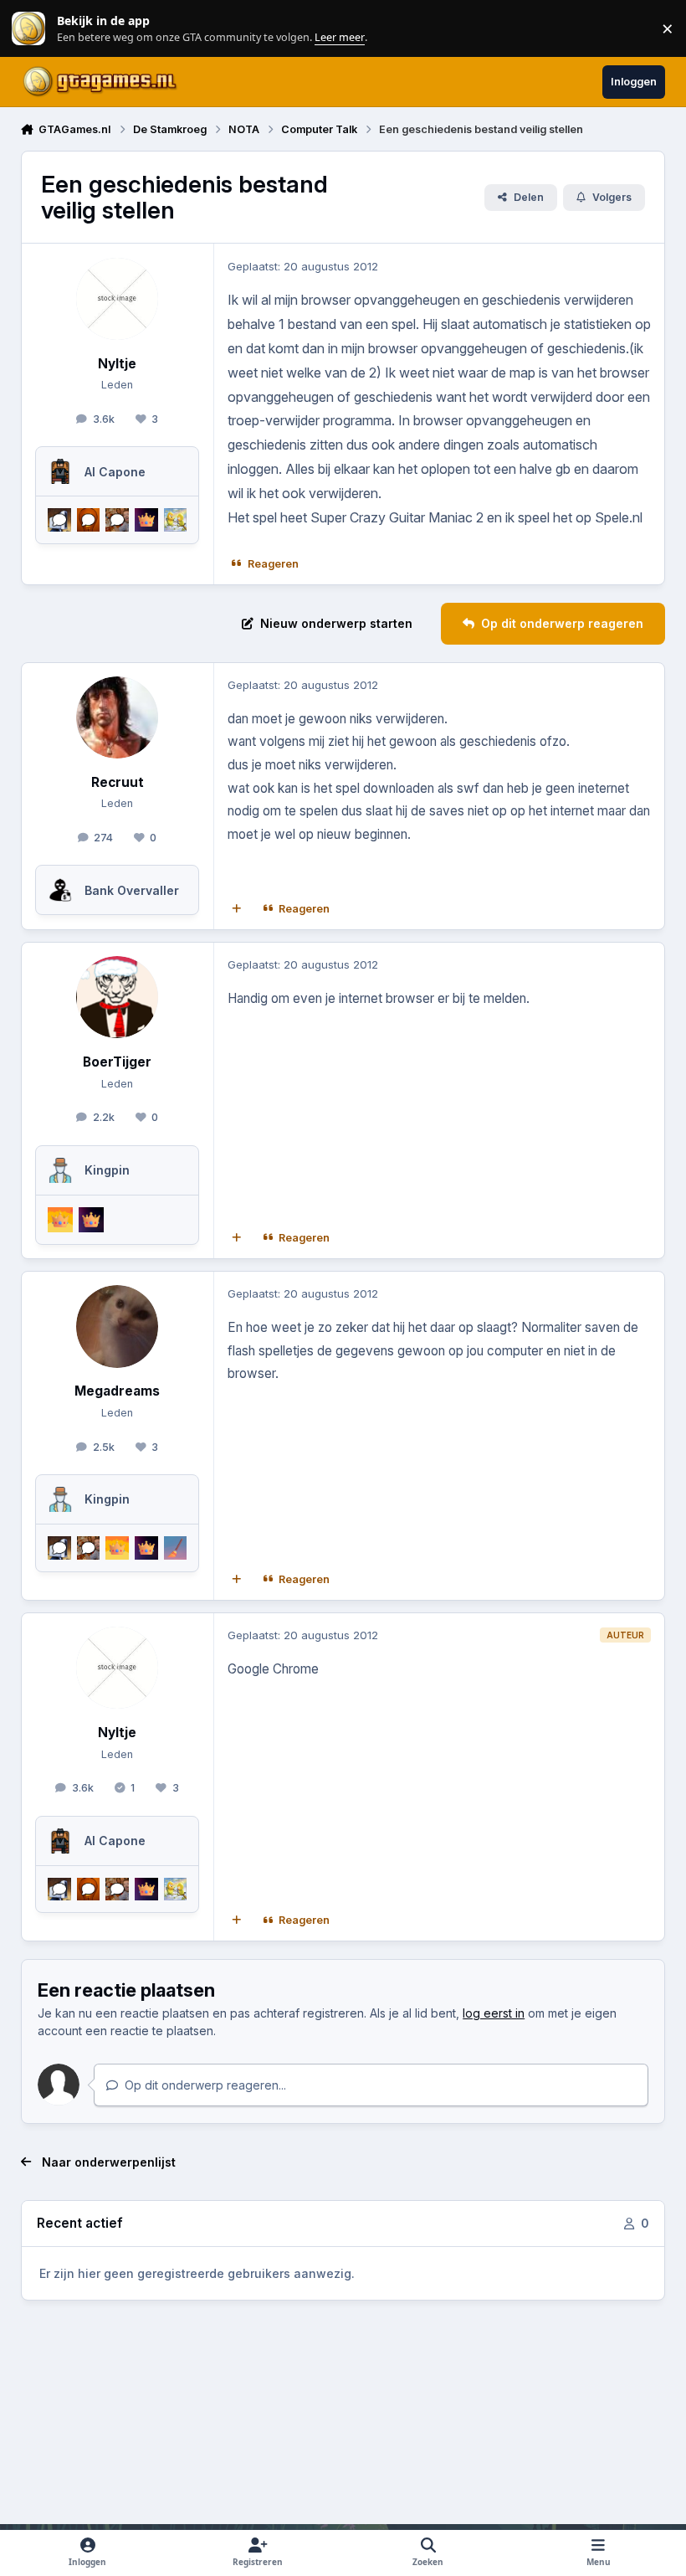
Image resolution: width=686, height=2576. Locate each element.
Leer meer (28, 29)
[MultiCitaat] (236, 908)
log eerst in (494, 2013)
